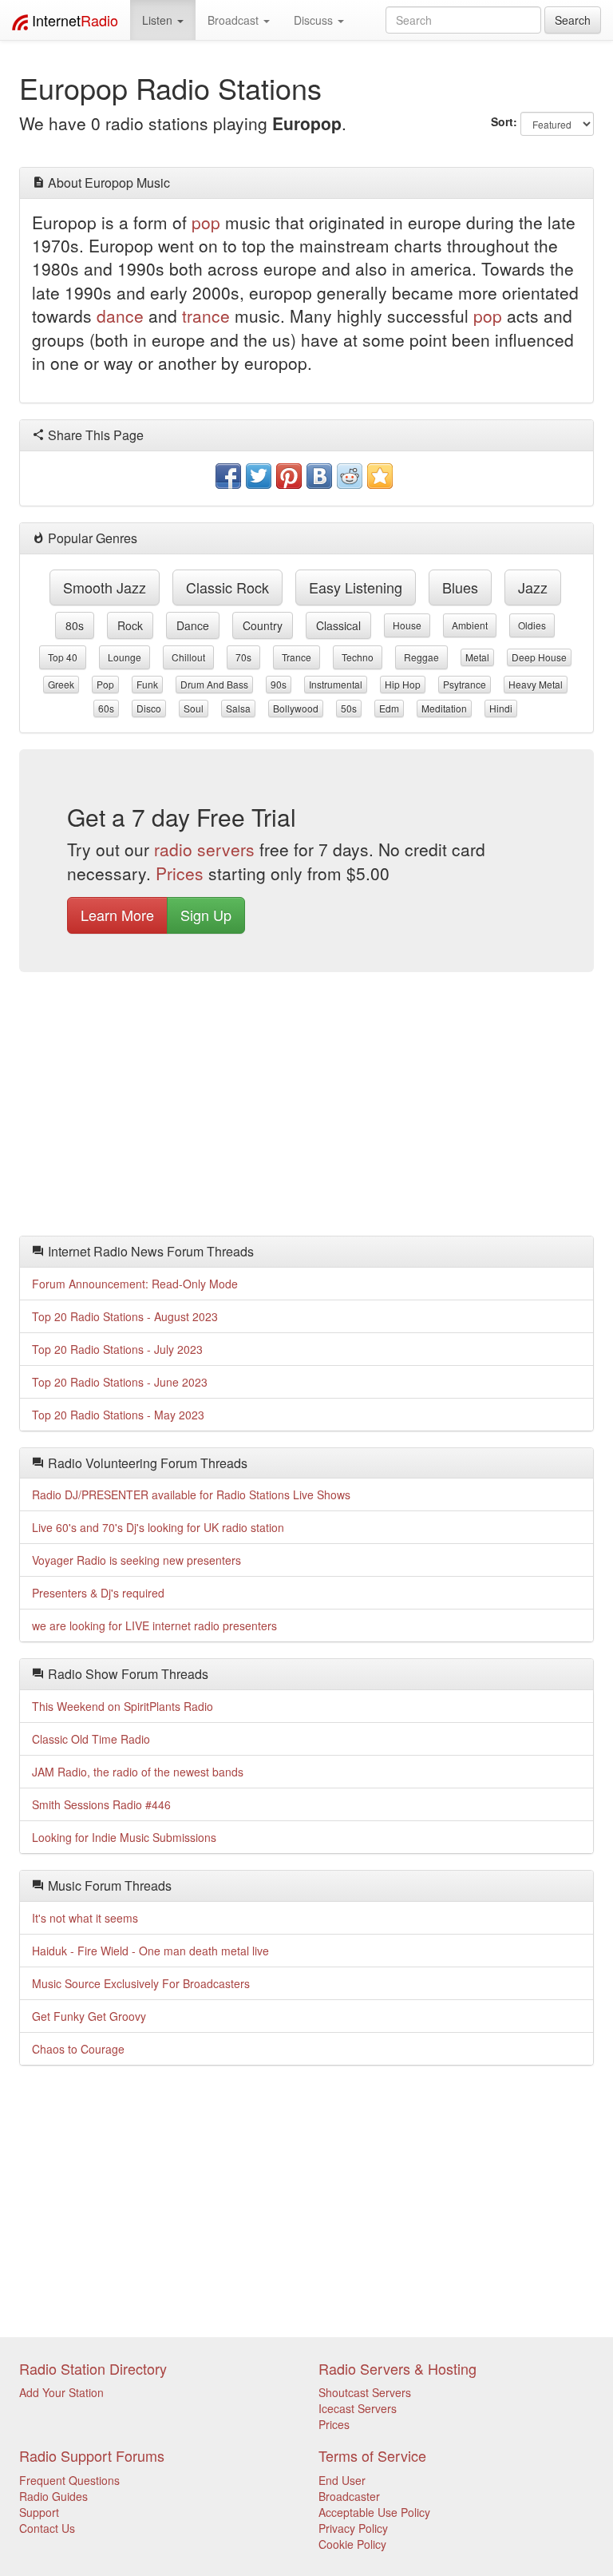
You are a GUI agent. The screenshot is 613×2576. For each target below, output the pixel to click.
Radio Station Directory (93, 2368)
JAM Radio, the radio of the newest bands (138, 1772)
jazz (533, 587)
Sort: (504, 121)
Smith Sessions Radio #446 (101, 1804)
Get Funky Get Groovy (89, 2016)
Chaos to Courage (78, 2049)
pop (206, 222)
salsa (238, 708)
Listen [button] (159, 20)
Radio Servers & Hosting (397, 2368)
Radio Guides (53, 2496)
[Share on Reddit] (350, 476)
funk (147, 684)
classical (338, 625)
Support (39, 2512)
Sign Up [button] (206, 915)
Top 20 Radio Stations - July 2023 (117, 1349)
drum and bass (214, 684)
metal (477, 657)
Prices (180, 873)
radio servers (204, 849)
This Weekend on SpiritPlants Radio (123, 1706)
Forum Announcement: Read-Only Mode (135, 1284)
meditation (444, 708)
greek (61, 684)
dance (120, 316)
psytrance (465, 684)
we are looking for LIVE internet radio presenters (154, 1625)
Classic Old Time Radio (91, 1739)
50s (349, 708)
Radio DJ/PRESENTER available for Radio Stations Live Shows (191, 1494)
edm (389, 708)
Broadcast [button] (235, 20)
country (263, 625)
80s (75, 625)
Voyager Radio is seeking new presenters (136, 1560)
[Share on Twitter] (259, 476)
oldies (532, 625)
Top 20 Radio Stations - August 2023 (125, 1316)
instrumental (336, 684)
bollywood (296, 708)
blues (460, 587)
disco (149, 708)
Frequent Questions (69, 2480)
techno (358, 657)
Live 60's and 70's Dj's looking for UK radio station (158, 1527)
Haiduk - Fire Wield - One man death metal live (150, 1951)
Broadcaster (349, 2496)
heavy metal (536, 684)
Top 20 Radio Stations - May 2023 (118, 1415)
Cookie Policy (352, 2544)
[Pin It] (289, 476)
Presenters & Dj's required (98, 1593)
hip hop (403, 684)
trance (206, 316)
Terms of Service (372, 2455)
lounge (125, 657)
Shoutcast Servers (365, 2392)
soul (194, 708)
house (407, 625)
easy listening (356, 587)
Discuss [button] (315, 20)
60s (106, 708)
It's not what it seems (85, 1918)
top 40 (63, 657)
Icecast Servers (358, 2408)
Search (573, 20)
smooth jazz (105, 587)
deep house (539, 657)
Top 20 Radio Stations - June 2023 (120, 1382)
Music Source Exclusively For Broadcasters (141, 1983)
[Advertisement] (306, 1108)
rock (130, 625)
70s (243, 657)
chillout (188, 657)
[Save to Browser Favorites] (380, 476)
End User (342, 2480)
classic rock (227, 587)
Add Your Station (61, 2392)
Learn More (117, 915)
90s (279, 684)
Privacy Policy (353, 2528)
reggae (421, 657)
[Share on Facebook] (228, 476)
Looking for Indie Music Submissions (124, 1837)
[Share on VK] (319, 476)
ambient (470, 625)
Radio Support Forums (92, 2455)
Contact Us (47, 2528)
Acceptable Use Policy (374, 2512)
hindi (501, 708)
